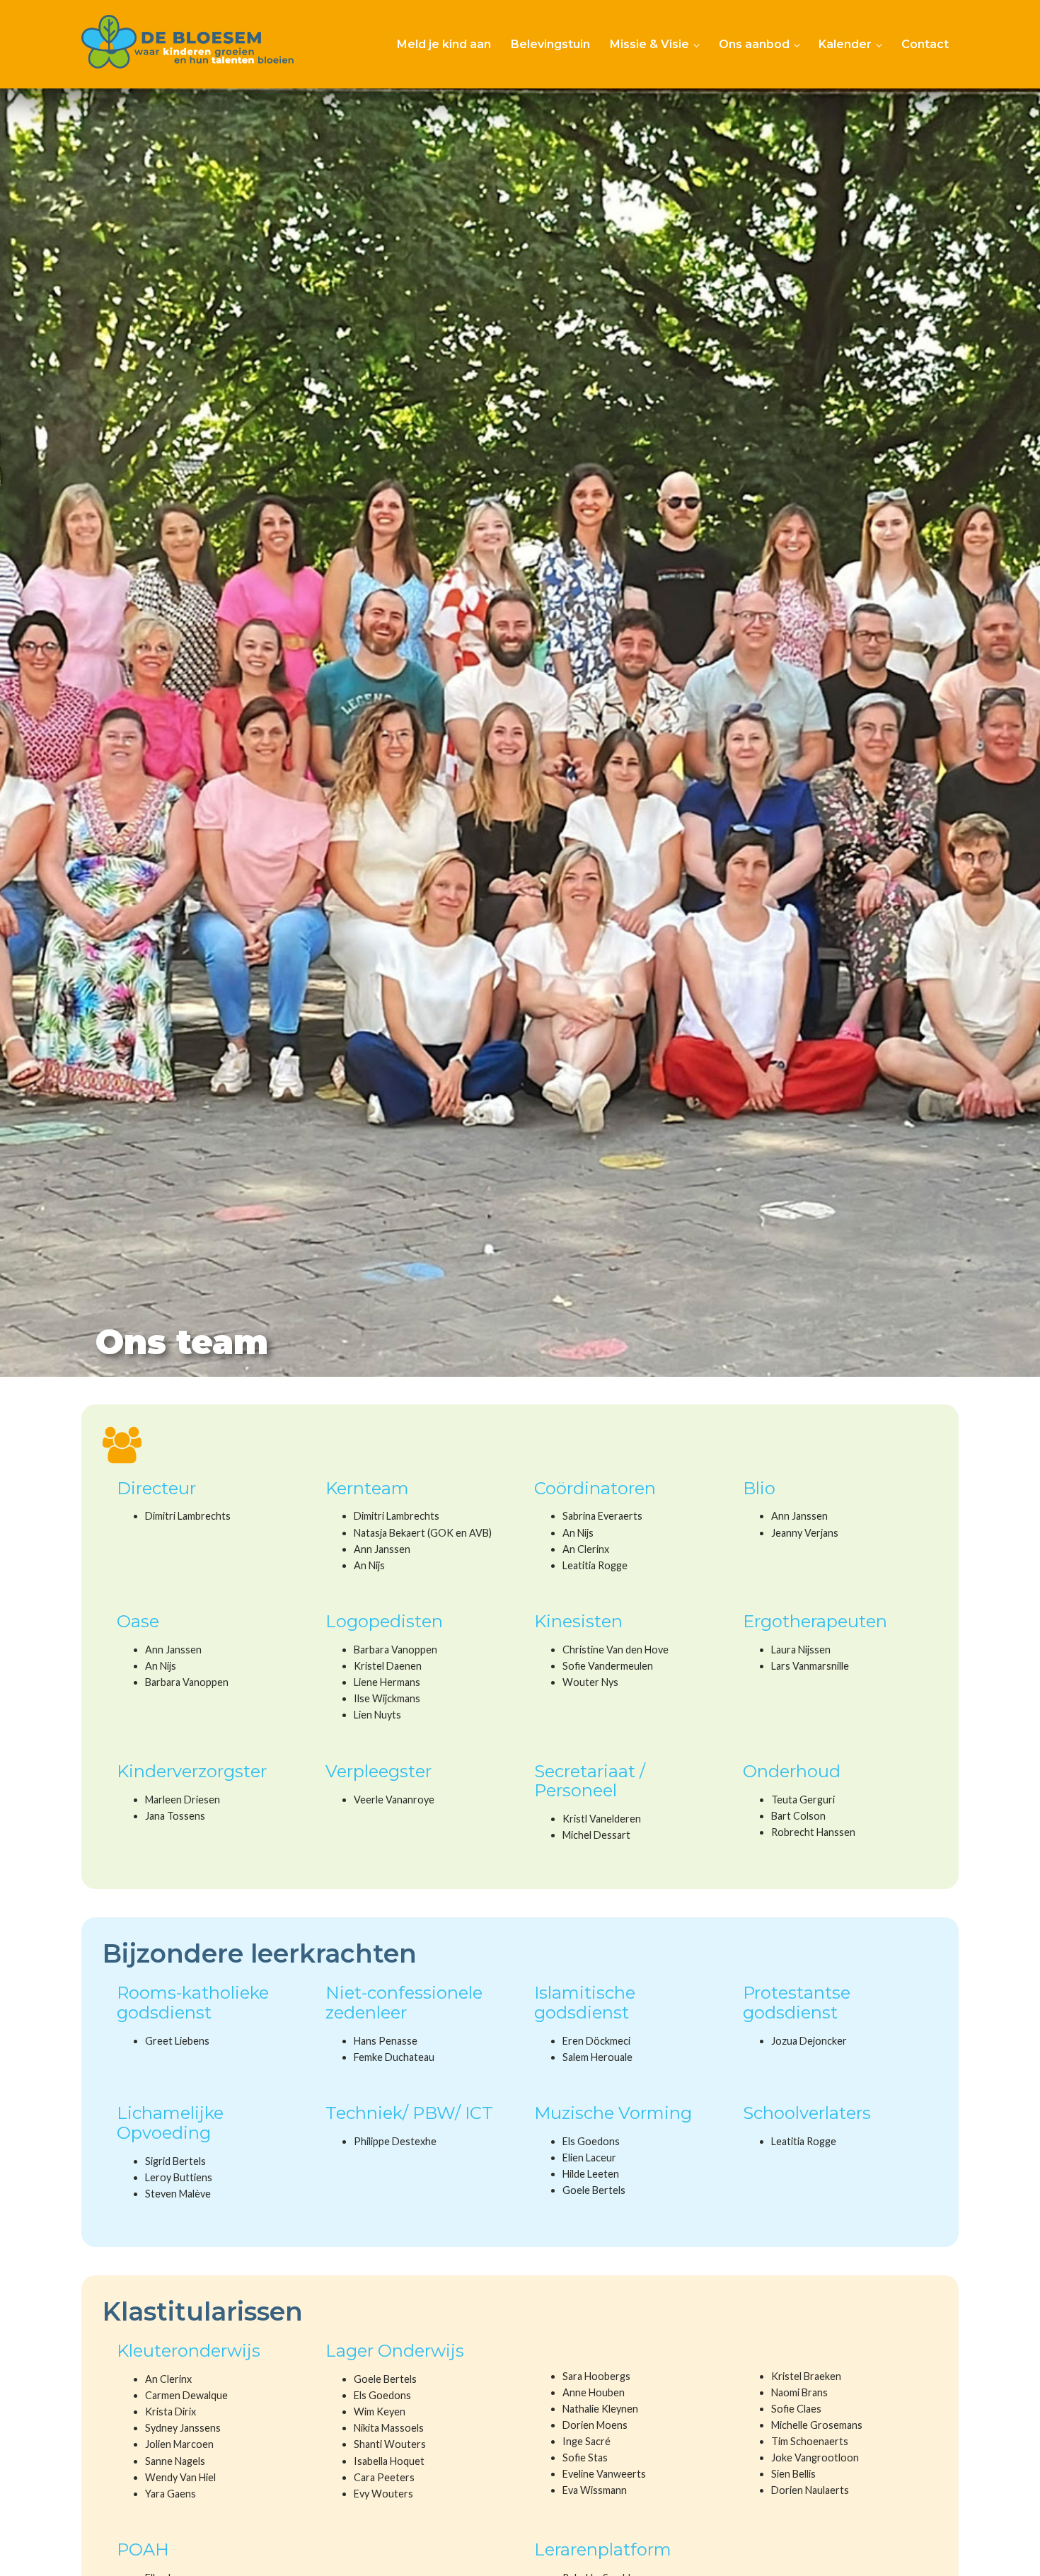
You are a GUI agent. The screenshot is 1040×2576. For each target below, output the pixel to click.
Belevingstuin (550, 44)
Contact (925, 44)
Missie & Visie (649, 44)
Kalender (845, 44)
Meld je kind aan (444, 44)
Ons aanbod (754, 44)
